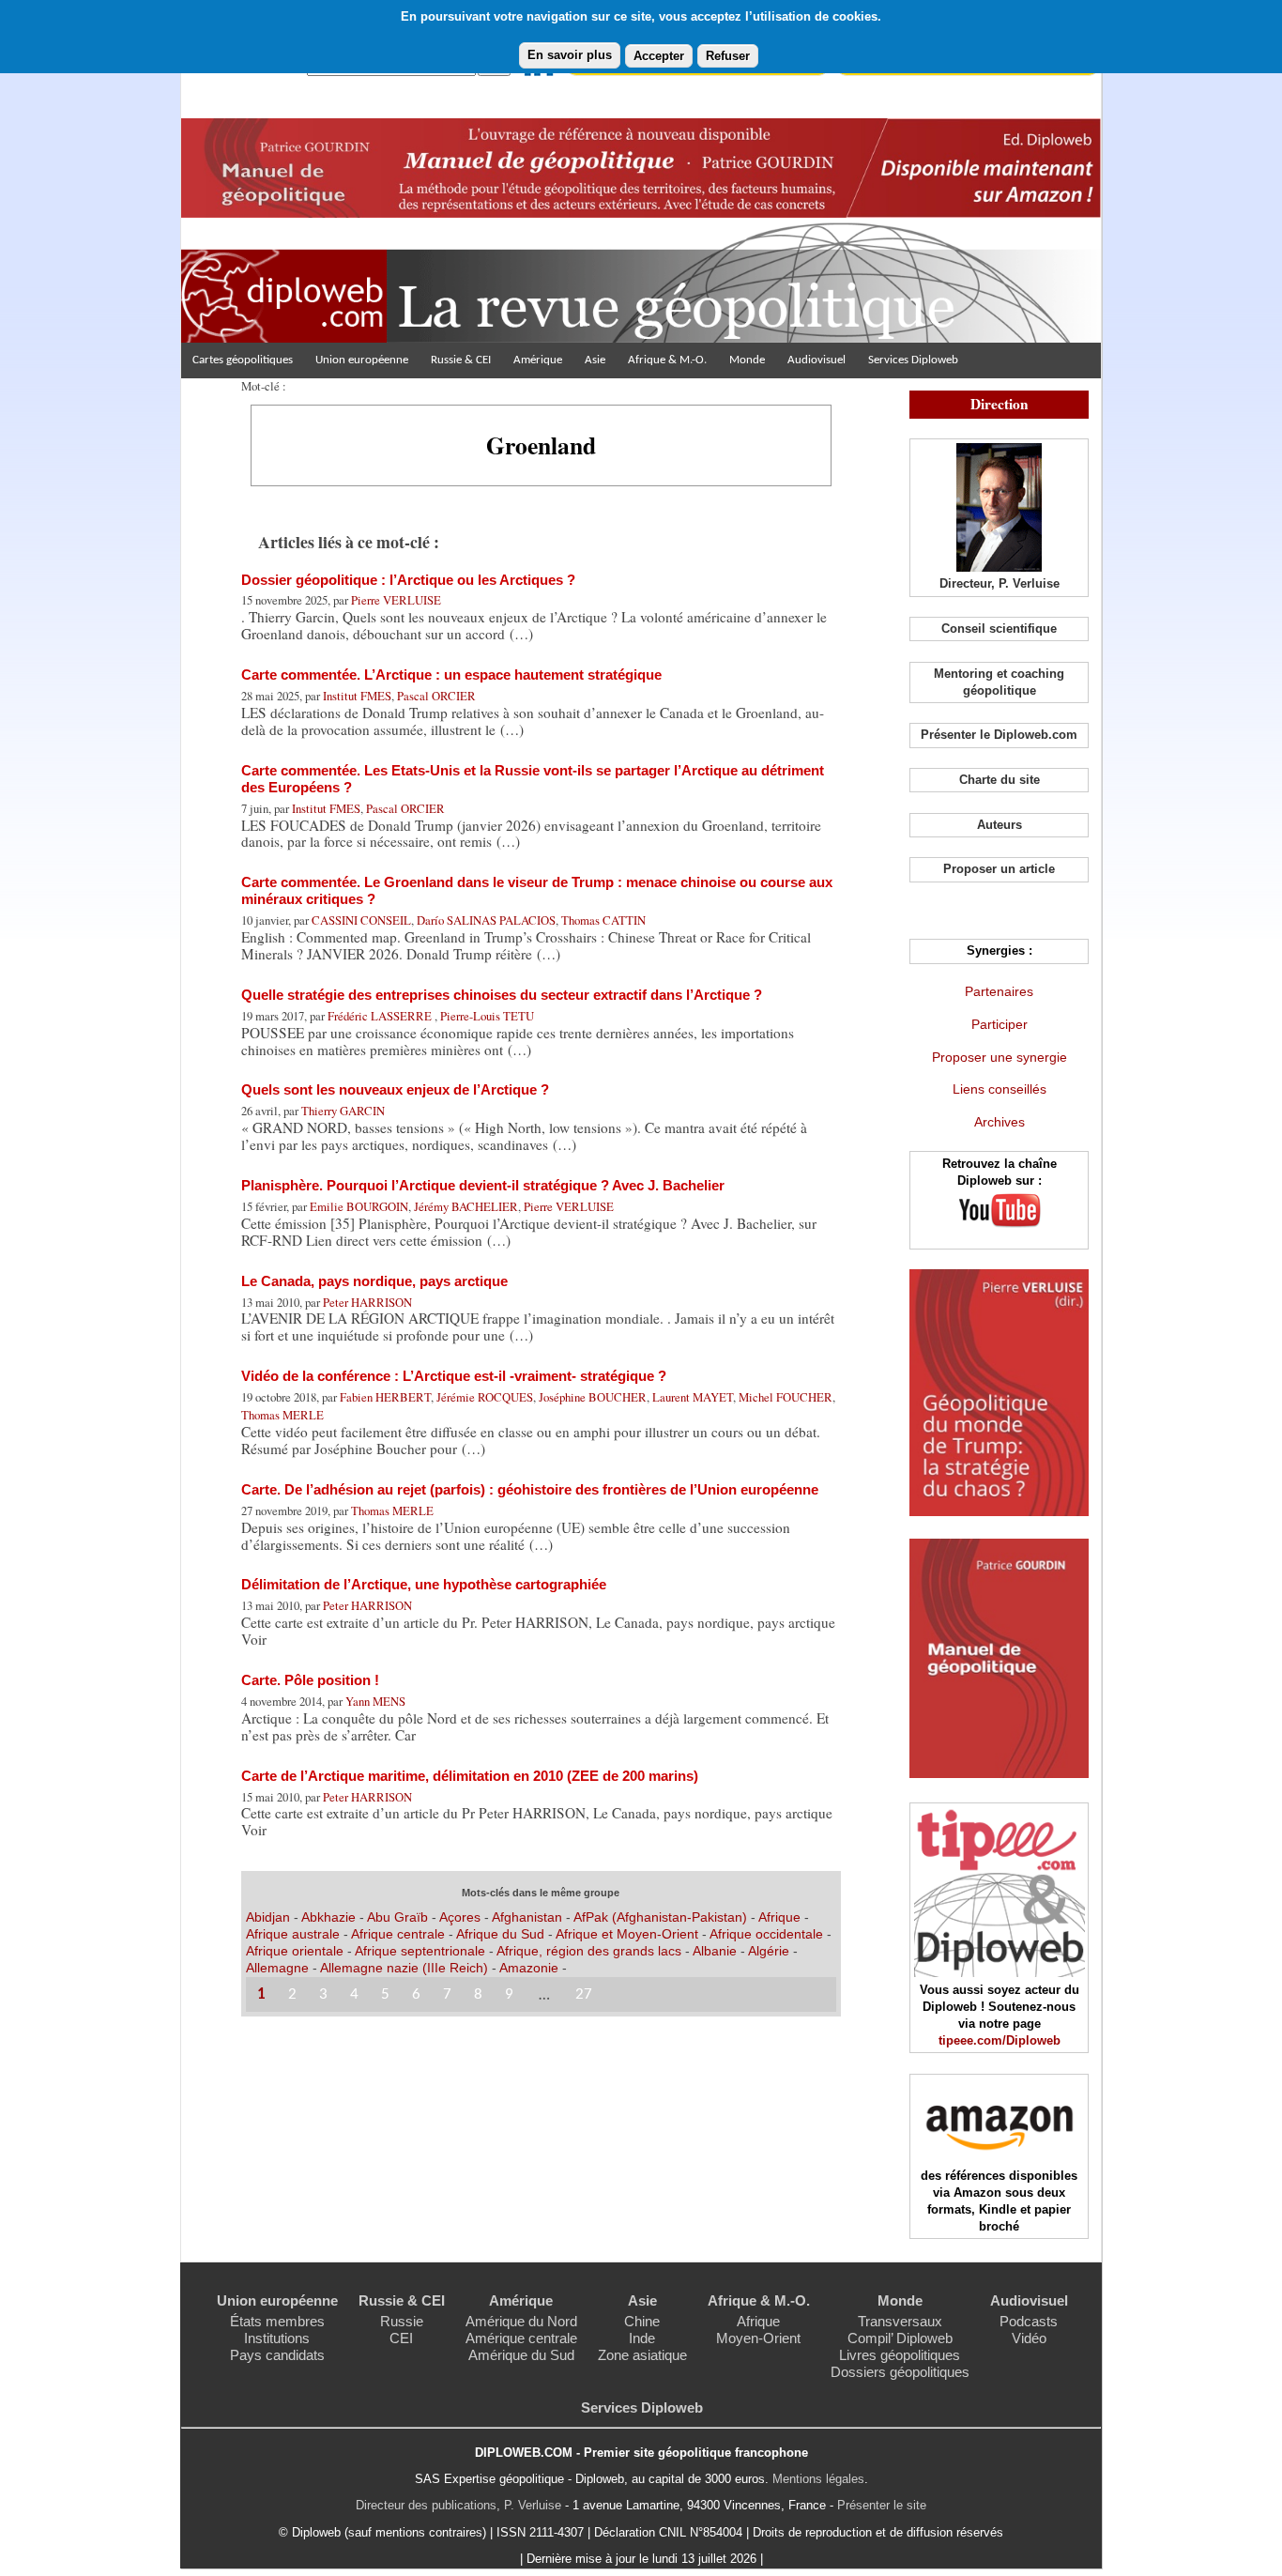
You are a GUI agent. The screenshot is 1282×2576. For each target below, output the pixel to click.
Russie (402, 2321)
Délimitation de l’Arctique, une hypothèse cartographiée (424, 1584)
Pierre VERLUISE (396, 600)
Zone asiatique (642, 2355)
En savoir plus (570, 55)
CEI (401, 2338)
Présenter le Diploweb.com (999, 735)
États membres (277, 2321)
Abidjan (268, 1917)
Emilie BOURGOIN (359, 1206)
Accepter (659, 56)
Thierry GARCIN (343, 1111)
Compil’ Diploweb (900, 2338)
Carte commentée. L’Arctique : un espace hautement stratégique (451, 675)
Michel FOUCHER (786, 1397)
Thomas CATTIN (603, 920)
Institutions (277, 2338)
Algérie (771, 1951)
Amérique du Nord (521, 2321)
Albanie (717, 1951)
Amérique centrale (521, 2338)
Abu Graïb (397, 1917)
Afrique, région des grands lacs (589, 1951)
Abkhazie (328, 1917)
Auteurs (1000, 825)
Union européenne (362, 360)
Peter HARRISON (367, 1302)
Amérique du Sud (521, 2355)
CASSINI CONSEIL (361, 920)
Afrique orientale (297, 1951)
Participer (1000, 1024)
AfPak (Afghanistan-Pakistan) (660, 1917)
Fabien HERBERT (385, 1397)
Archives (1000, 1122)
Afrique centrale (400, 1934)
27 (584, 1994)
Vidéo (1029, 2338)
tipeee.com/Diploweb (1000, 2040)
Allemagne (279, 1968)
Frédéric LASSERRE (381, 1016)
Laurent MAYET (693, 1397)
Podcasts (1029, 2321)
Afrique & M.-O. (667, 360)
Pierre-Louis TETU (487, 1016)
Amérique (538, 360)
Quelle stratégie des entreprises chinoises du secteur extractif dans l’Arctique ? (502, 995)
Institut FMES (357, 696)
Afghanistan (529, 1917)
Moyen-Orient (758, 2338)
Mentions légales (818, 2479)
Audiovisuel (817, 360)
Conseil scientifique (999, 629)
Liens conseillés (1000, 1089)
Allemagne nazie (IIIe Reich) (404, 1968)
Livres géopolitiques (900, 2355)
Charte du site (1000, 780)
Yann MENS (375, 1701)
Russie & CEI (461, 360)
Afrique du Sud (502, 1934)
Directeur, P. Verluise (1000, 583)
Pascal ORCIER (436, 696)
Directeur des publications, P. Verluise (458, 2505)
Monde (747, 360)
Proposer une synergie (1000, 1057)
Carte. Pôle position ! (310, 1680)
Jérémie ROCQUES (485, 1397)
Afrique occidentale (768, 1934)
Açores (460, 1917)
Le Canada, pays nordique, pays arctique (374, 1281)
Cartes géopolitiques (243, 360)
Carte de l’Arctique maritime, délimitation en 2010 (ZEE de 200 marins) (470, 1776)
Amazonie (529, 1968)
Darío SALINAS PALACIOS (486, 920)
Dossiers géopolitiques (900, 2372)
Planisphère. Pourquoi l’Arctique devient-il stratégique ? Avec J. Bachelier (483, 1185)
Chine (642, 2321)
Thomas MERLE (282, 1415)
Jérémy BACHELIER (466, 1206)
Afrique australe (293, 1934)
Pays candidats (277, 2355)
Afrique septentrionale (422, 1951)
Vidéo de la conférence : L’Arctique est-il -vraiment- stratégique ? (454, 1376)
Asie (595, 360)
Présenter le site (882, 2505)
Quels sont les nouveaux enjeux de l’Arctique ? (395, 1089)
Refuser (728, 56)
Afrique (779, 1917)
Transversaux (900, 2321)
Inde (642, 2338)
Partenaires (999, 991)
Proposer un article (999, 869)
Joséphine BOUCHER (593, 1397)
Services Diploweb (913, 360)
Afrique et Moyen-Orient (629, 1934)
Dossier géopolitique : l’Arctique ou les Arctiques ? (408, 580)
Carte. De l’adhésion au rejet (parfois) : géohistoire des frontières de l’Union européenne (530, 1489)
